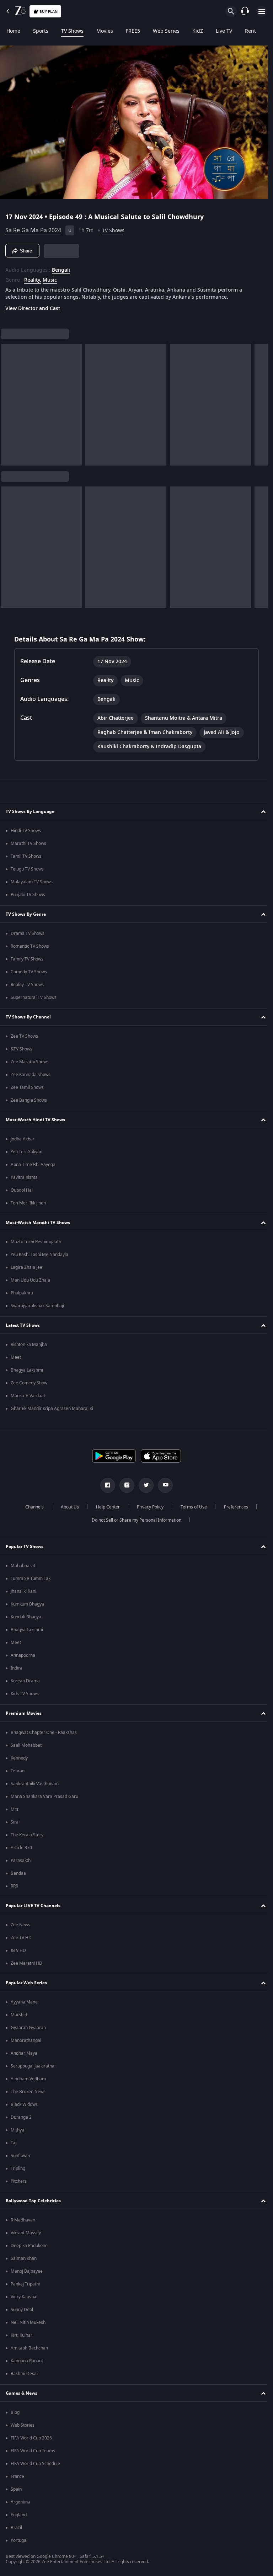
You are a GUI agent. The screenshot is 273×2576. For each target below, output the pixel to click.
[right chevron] (8, 402)
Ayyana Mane (24, 2002)
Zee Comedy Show (29, 1383)
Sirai (15, 1822)
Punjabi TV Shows (28, 895)
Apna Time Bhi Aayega (33, 1165)
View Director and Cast (33, 306)
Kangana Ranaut (27, 2361)
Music (50, 277)
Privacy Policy (147, 1507)
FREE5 (133, 31)
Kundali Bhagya (26, 1617)
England (19, 2515)
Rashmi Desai (24, 2374)
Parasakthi (21, 1861)
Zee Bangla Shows (29, 1100)
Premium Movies (24, 1713)
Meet (16, 1357)
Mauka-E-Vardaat (28, 1396)
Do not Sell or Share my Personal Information (134, 1520)
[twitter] (144, 1485)
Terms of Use (191, 1507)
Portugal (19, 2540)
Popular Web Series (26, 1983)
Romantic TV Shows (30, 946)
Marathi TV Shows (28, 843)
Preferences (233, 1507)
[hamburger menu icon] (262, 11)
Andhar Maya (24, 2053)
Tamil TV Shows (26, 856)
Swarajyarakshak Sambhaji (37, 1306)
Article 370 (21, 1848)
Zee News (20, 1925)
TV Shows (72, 31)
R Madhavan (23, 2220)
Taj (14, 2143)
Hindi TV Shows (26, 831)
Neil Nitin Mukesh (28, 2322)
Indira (17, 1668)
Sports (41, 31)
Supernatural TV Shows (34, 997)
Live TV (224, 31)
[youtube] (163, 1485)
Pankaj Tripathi (25, 2284)
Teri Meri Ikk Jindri (28, 1203)
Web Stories (23, 2425)
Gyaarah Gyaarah (28, 2028)
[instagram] (124, 1485)
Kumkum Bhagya (27, 1604)
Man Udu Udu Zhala (30, 1280)
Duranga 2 (21, 2117)
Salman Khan (24, 2258)
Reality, (33, 277)
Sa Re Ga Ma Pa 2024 (33, 228)
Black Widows (24, 2104)
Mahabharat (23, 1566)
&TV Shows (22, 1049)
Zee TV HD (21, 1938)
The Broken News (28, 2092)
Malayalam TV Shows (32, 882)
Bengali (61, 267)
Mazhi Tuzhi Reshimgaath (36, 1242)
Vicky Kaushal (24, 2297)
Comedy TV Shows (29, 972)
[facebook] (105, 1485)
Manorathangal (26, 2040)
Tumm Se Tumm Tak (31, 1579)
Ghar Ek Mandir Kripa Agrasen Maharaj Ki (52, 1409)
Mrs (15, 1809)
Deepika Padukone (29, 2246)
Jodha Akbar (23, 1139)
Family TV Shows (27, 959)
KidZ (198, 31)
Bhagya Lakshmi (27, 1370)
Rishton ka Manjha (29, 1345)
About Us (67, 1507)
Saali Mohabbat (26, 1745)
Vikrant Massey (26, 2233)
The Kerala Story (27, 1835)
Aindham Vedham (28, 2079)
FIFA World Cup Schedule (35, 2464)
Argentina (20, 2502)
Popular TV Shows (25, 1547)
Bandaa (18, 1873)
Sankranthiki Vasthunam (35, 1784)
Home (13, 31)
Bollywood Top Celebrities (33, 2201)
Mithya (17, 2130)
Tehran (18, 1771)
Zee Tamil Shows (27, 1087)
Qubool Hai (22, 1190)
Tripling (18, 2168)
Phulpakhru (22, 1293)
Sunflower (21, 2156)
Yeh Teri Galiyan (26, 1152)
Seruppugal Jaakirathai (33, 2066)
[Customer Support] (245, 11)
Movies (105, 31)
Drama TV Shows (28, 933)
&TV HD (18, 1950)
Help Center (105, 1507)
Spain (16, 2489)
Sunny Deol (22, 2310)
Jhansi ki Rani (23, 1591)
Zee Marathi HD (26, 1963)
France (17, 2476)
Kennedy (19, 1758)
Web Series (166, 31)
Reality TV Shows (27, 985)
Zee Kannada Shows (31, 1075)
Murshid (19, 2015)
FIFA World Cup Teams (33, 2451)
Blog (15, 2412)
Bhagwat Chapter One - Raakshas (44, 1733)
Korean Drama (25, 1681)
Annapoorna (23, 1655)
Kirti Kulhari (22, 2335)
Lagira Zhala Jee (26, 1267)
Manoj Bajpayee (27, 2271)
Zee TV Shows (24, 1036)
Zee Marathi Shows (30, 1062)
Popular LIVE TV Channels (33, 1906)
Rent (250, 31)
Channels (32, 1507)
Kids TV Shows (25, 1694)
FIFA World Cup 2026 (31, 2438)
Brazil (16, 2528)
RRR (14, 1886)
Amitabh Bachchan (29, 2348)
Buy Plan (49, 12)
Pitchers (19, 2181)
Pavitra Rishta (24, 1177)
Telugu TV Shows (27, 869)
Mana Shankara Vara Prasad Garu (44, 1797)
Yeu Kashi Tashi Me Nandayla (39, 1255)
